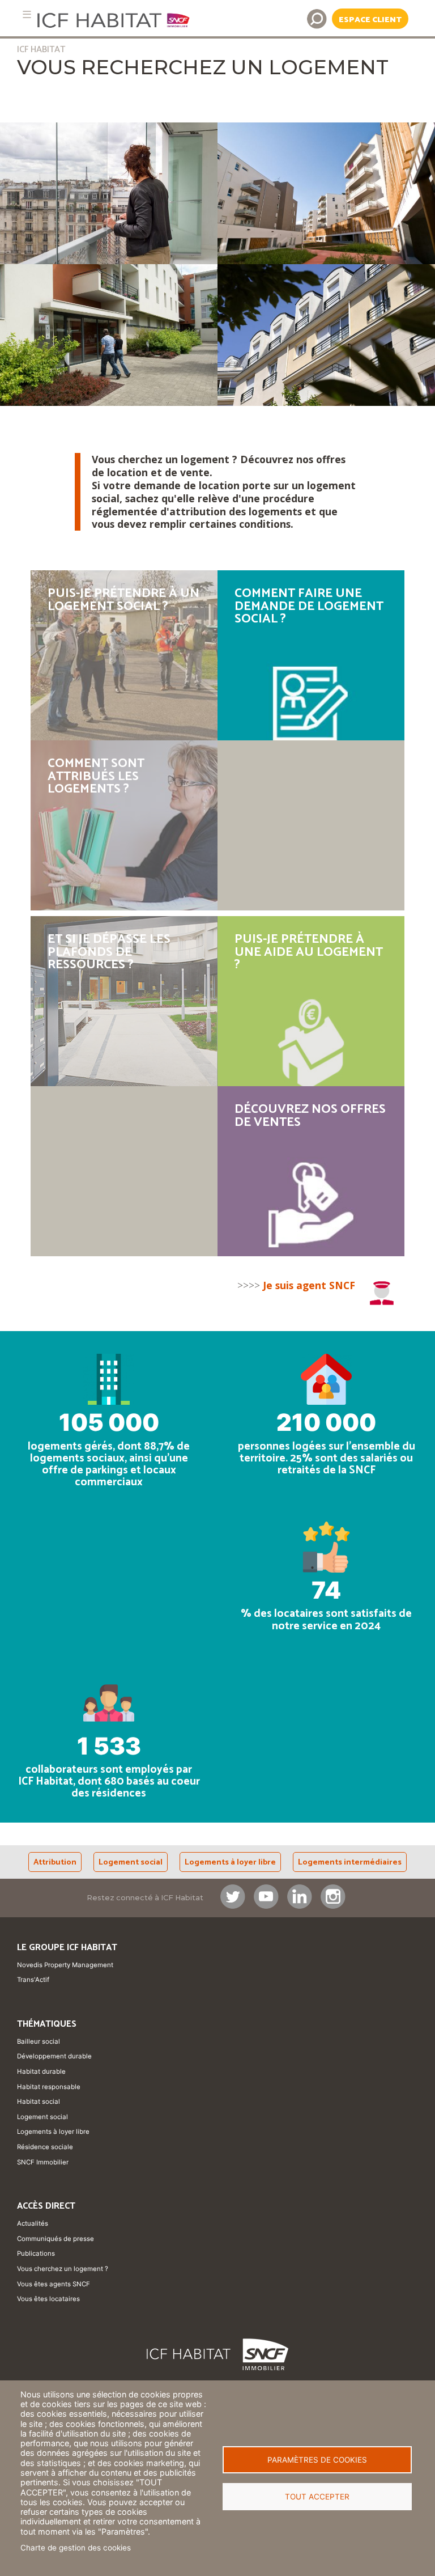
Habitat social (39, 2102)
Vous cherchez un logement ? (63, 2269)
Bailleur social (39, 2041)
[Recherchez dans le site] (317, 19)
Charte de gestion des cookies (76, 2548)
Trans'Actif (33, 1980)
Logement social (131, 1862)
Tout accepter (317, 2497)
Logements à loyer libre (230, 1862)
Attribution (55, 1862)
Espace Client (370, 20)
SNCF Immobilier (43, 2162)
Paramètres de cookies (317, 2460)
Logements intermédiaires (350, 1862)
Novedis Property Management (65, 1965)
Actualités (33, 2223)
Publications (36, 2253)
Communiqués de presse (56, 2239)
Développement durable (54, 2056)
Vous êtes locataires (48, 2299)
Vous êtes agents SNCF (54, 2284)
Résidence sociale (45, 2147)
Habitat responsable (49, 2087)
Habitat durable (41, 2071)
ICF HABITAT (41, 50)
